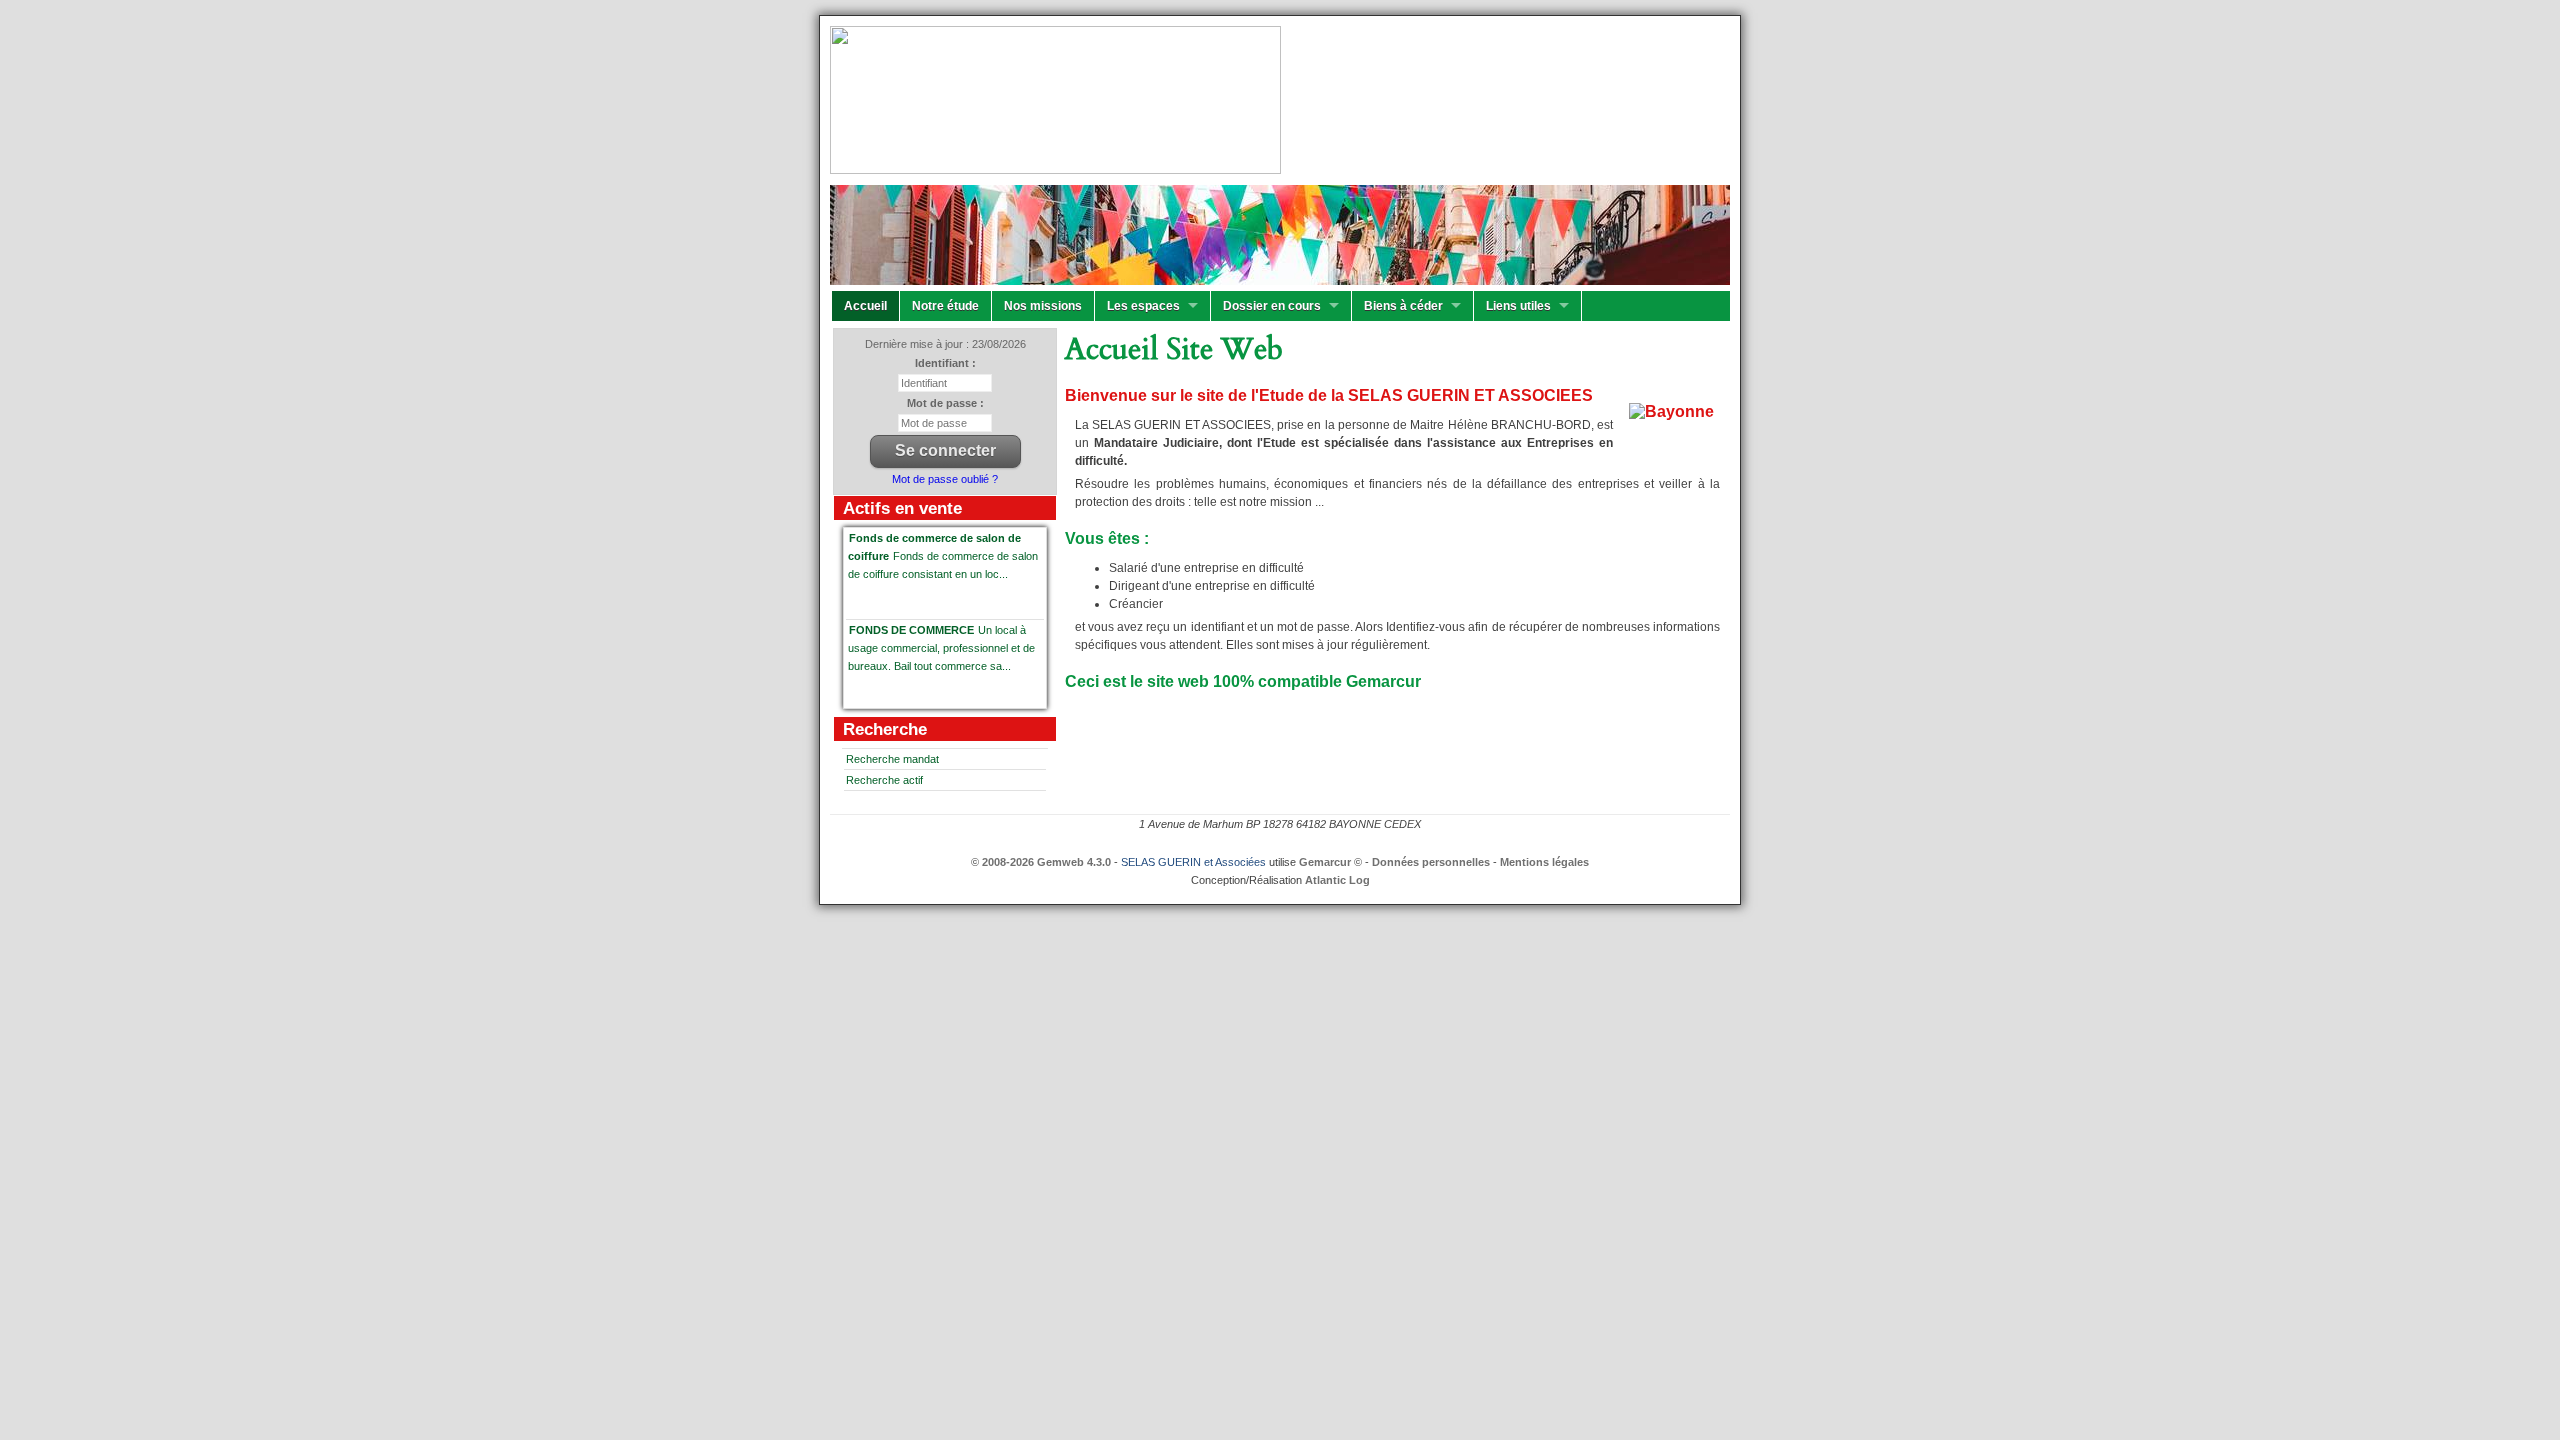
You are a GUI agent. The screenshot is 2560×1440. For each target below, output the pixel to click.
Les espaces (1143, 306)
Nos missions (1043, 306)
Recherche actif (884, 780)
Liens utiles (1518, 306)
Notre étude (945, 306)
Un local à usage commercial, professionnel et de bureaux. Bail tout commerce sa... (941, 648)
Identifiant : (945, 363)
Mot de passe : (945, 403)
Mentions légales (1544, 862)
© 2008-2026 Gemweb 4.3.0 (1041, 862)
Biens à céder (1403, 306)
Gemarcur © (1330, 862)
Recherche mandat (892, 759)
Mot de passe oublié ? (945, 479)
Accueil (865, 306)
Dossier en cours (1272, 306)
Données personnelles (1431, 862)
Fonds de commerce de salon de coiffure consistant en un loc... (943, 556)
